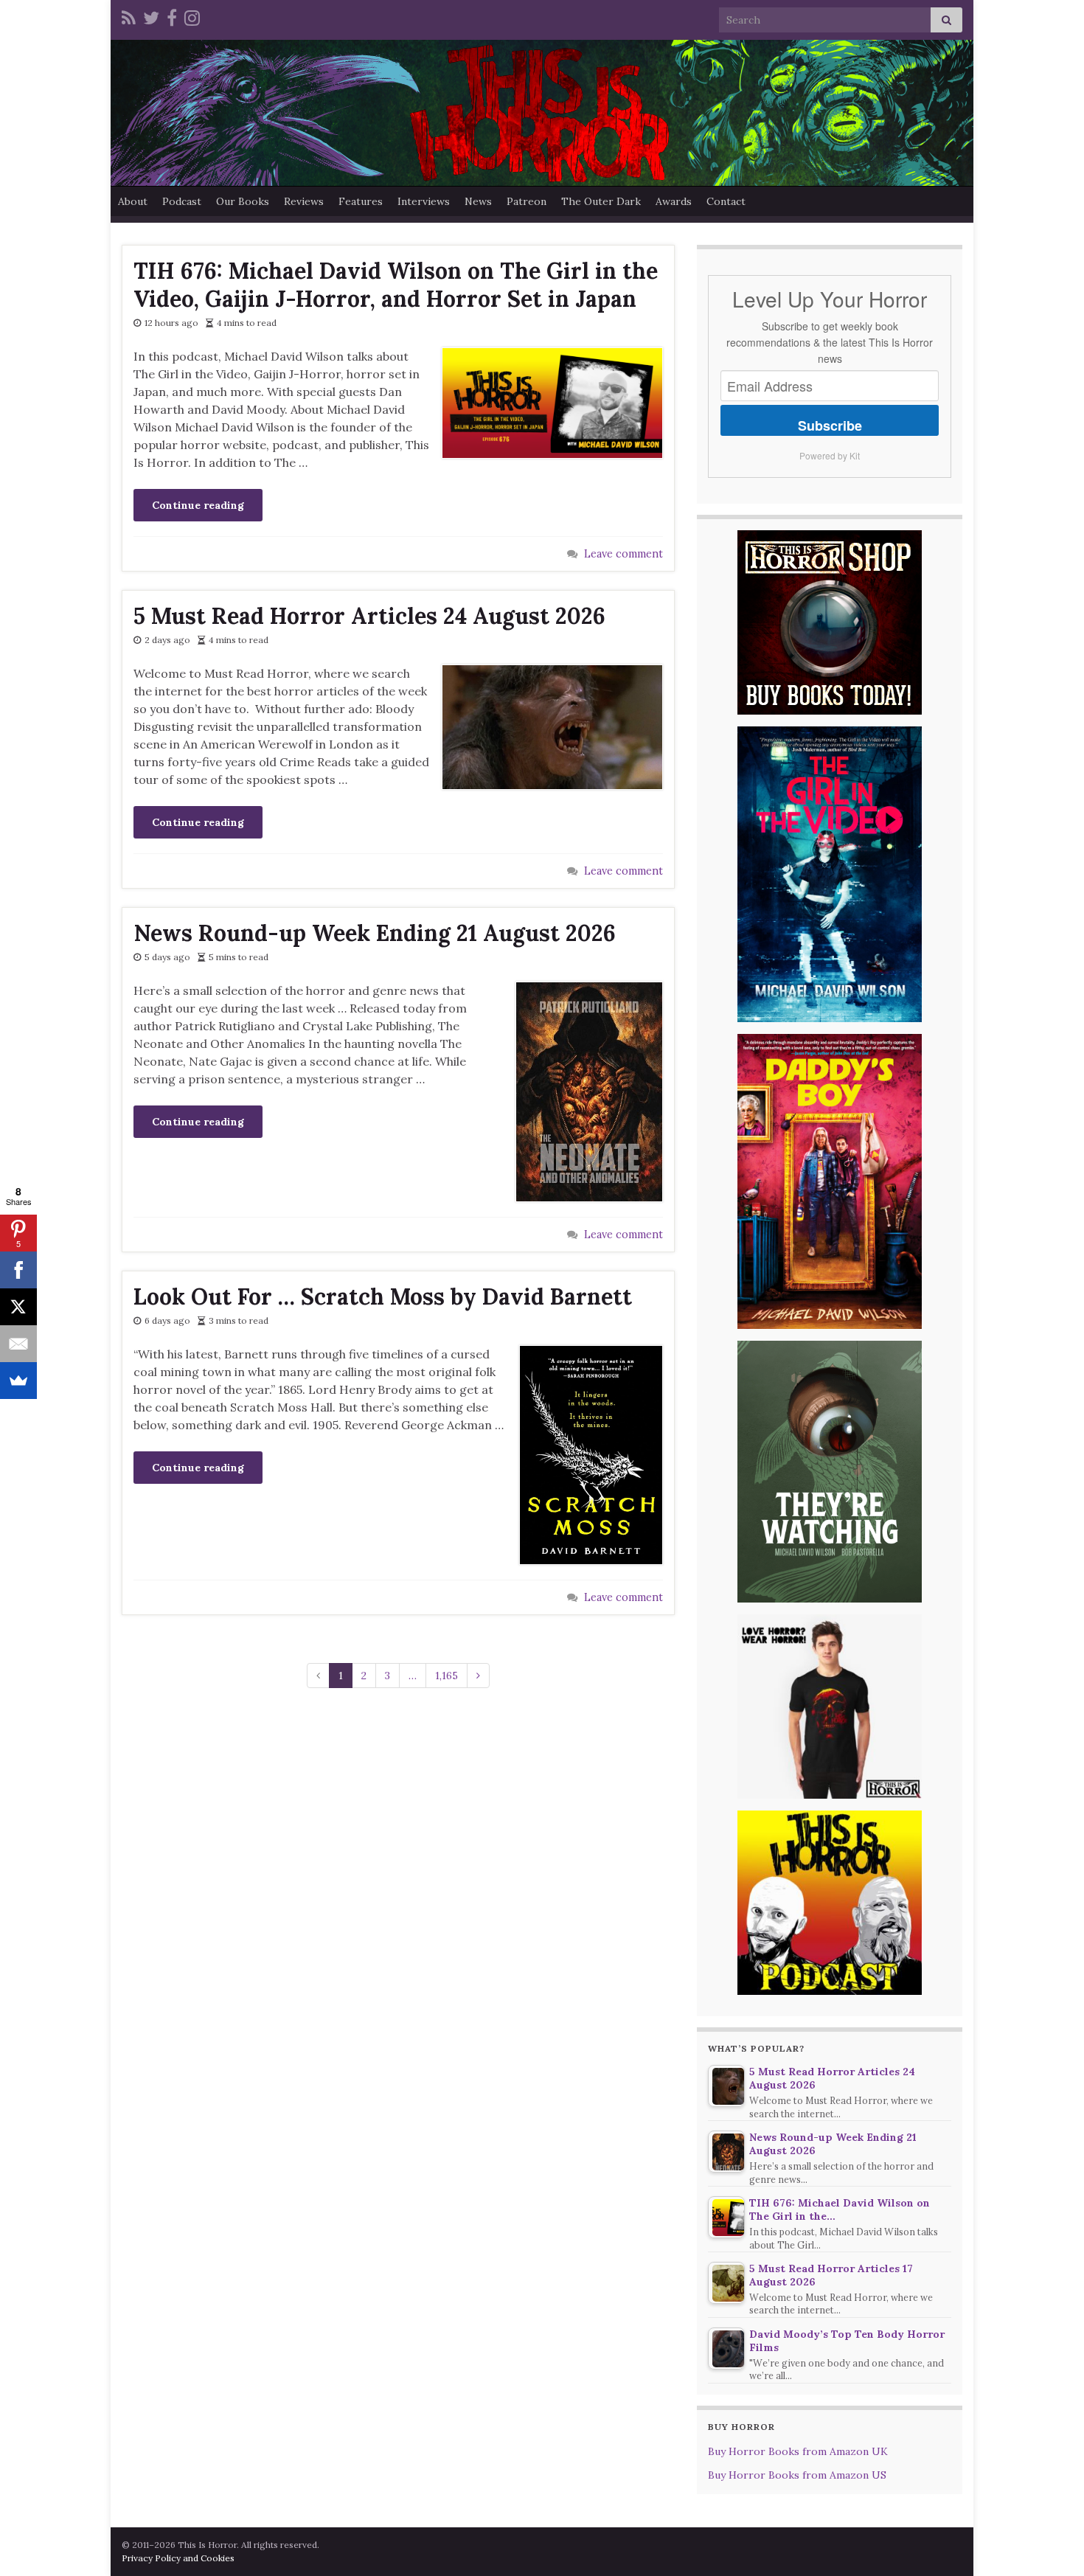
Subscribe (830, 426)
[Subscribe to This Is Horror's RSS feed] (129, 16)
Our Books (243, 201)
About (133, 201)
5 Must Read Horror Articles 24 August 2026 (369, 616)
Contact (726, 201)
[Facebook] (172, 16)
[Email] (18, 1344)
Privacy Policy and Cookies (178, 2558)
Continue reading (198, 505)
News (478, 201)
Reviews (304, 201)
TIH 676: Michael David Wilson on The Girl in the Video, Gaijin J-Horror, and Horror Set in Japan (396, 285)
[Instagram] (192, 16)
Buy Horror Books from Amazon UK (798, 2451)
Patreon (527, 201)
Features (361, 201)
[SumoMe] (18, 1381)
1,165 (447, 1676)
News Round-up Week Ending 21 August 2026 (375, 933)
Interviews (424, 201)
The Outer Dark (601, 201)
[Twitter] (151, 16)
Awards (674, 201)
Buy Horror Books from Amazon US (797, 2475)
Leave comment (623, 554)
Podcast (182, 201)
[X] (18, 1307)
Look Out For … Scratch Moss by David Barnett (383, 1296)
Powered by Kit (830, 455)
